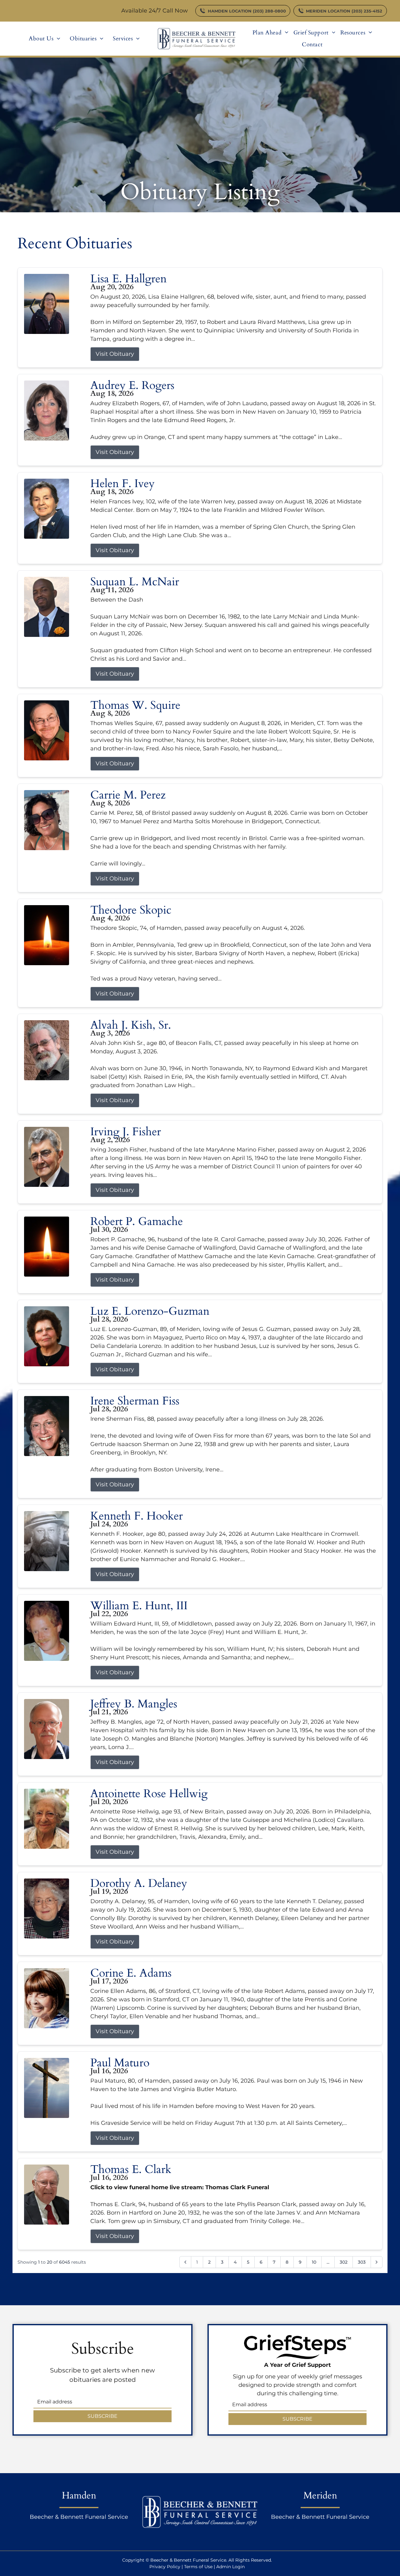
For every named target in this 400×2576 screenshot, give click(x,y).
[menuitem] (45, 38)
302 (344, 2262)
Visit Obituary (115, 354)
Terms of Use (198, 2567)
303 (362, 2262)
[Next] (377, 2262)
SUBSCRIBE (102, 2416)
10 (314, 2262)
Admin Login (230, 2567)
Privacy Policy (165, 2567)
